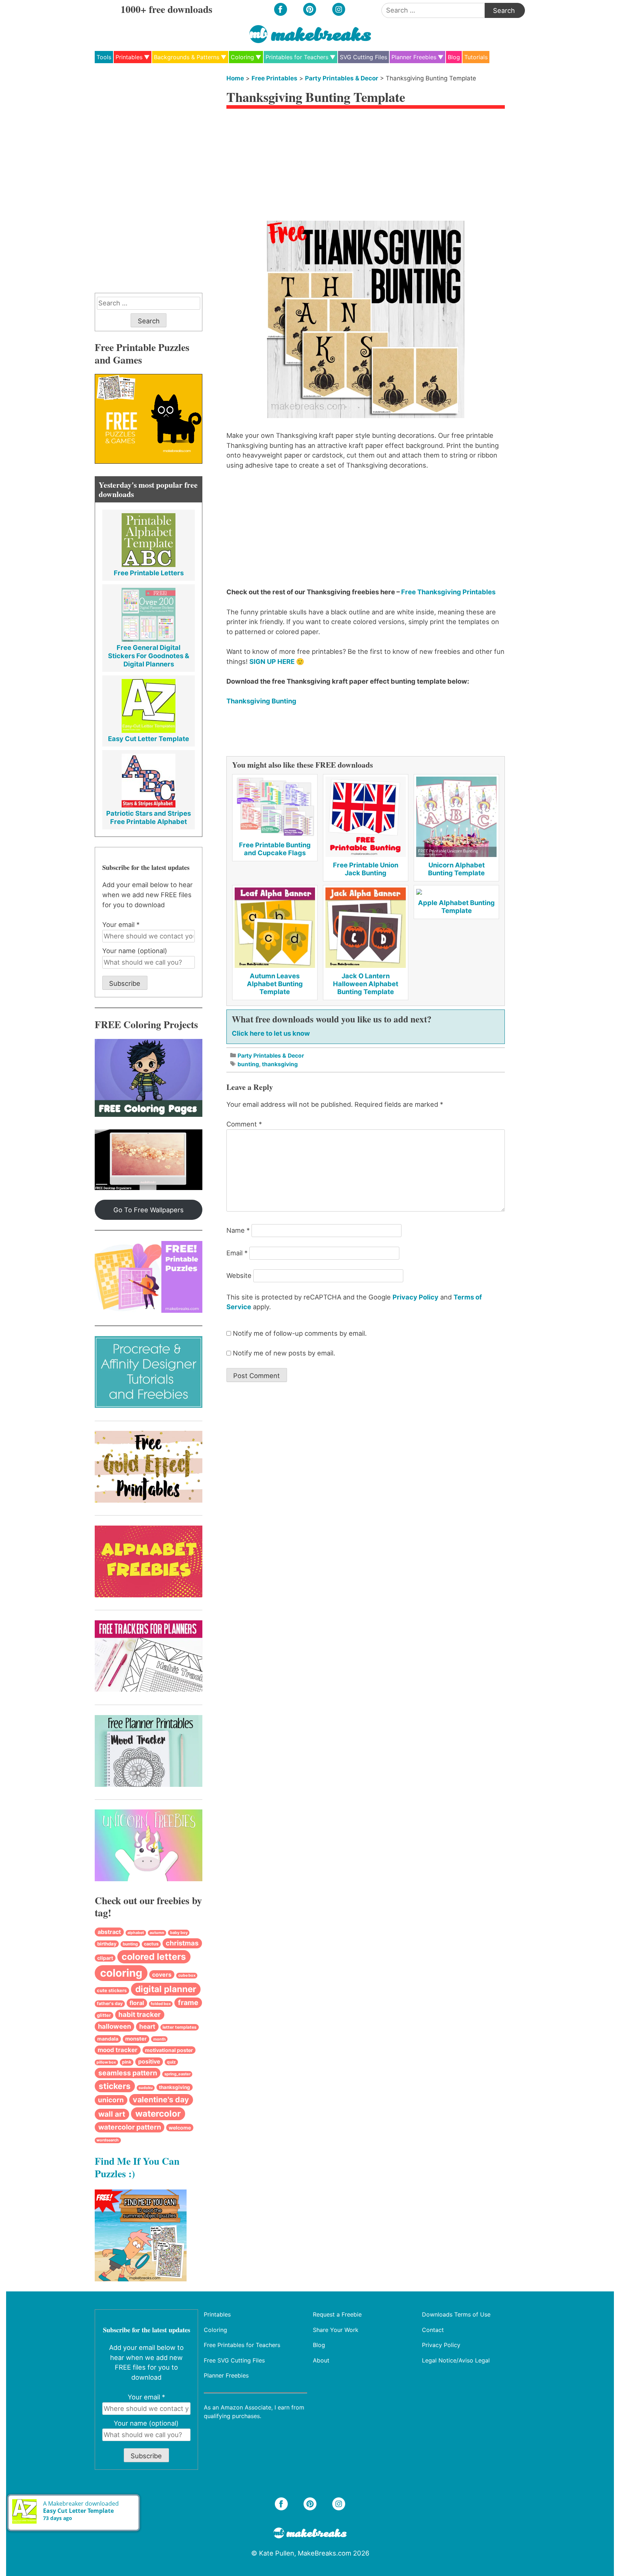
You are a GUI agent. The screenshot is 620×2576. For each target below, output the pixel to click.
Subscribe (125, 983)
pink (127, 2062)
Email (237, 1253)
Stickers (115, 2086)
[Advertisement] (366, 167)
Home (235, 78)
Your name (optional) (135, 951)
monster (136, 2039)
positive (149, 2062)
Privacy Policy (415, 1297)
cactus (151, 1944)
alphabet (136, 1933)
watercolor (158, 2114)
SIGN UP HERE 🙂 (277, 661)
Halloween (114, 2026)
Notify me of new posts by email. (284, 1353)
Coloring (242, 57)
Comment (244, 1124)
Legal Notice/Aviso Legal (456, 2360)
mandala (108, 2039)
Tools (104, 57)
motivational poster (169, 2050)
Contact (433, 2329)
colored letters (154, 1957)
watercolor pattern (130, 2127)
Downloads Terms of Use (456, 2314)
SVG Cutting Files (363, 57)
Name (238, 1230)
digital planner (166, 1989)
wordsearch (108, 2140)
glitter (104, 2015)
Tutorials (476, 57)
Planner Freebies (414, 57)
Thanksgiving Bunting (261, 701)
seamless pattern (128, 2073)
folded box (161, 2004)
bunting (248, 1064)
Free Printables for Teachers (242, 2345)
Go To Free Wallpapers (149, 1210)
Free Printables (274, 78)
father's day (110, 2003)
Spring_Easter (177, 2074)
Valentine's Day (161, 2099)
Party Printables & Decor (342, 78)
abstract (109, 1932)
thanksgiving (280, 1064)
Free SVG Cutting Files (234, 2360)
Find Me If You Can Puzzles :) (137, 2167)
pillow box (106, 2062)
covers (162, 1975)
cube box (187, 1975)
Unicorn (111, 2100)
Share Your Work (336, 2329)
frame (188, 2003)
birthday (107, 1944)
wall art (112, 2114)
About (321, 2360)
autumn (157, 1933)
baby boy (179, 1933)
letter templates (180, 2027)
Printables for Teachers (297, 57)
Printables (129, 57)
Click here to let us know (271, 1033)
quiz (171, 2062)
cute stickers (112, 1990)
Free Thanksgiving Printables (448, 592)
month (159, 2039)
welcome (180, 2128)
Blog (454, 57)
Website (239, 1275)
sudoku (146, 2088)
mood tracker (118, 2050)
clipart (105, 1958)
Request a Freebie (337, 2314)
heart (147, 2026)
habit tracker (140, 2015)
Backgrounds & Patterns (187, 57)
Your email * (121, 924)
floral (137, 2003)
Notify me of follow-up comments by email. (300, 1333)
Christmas (182, 1943)
